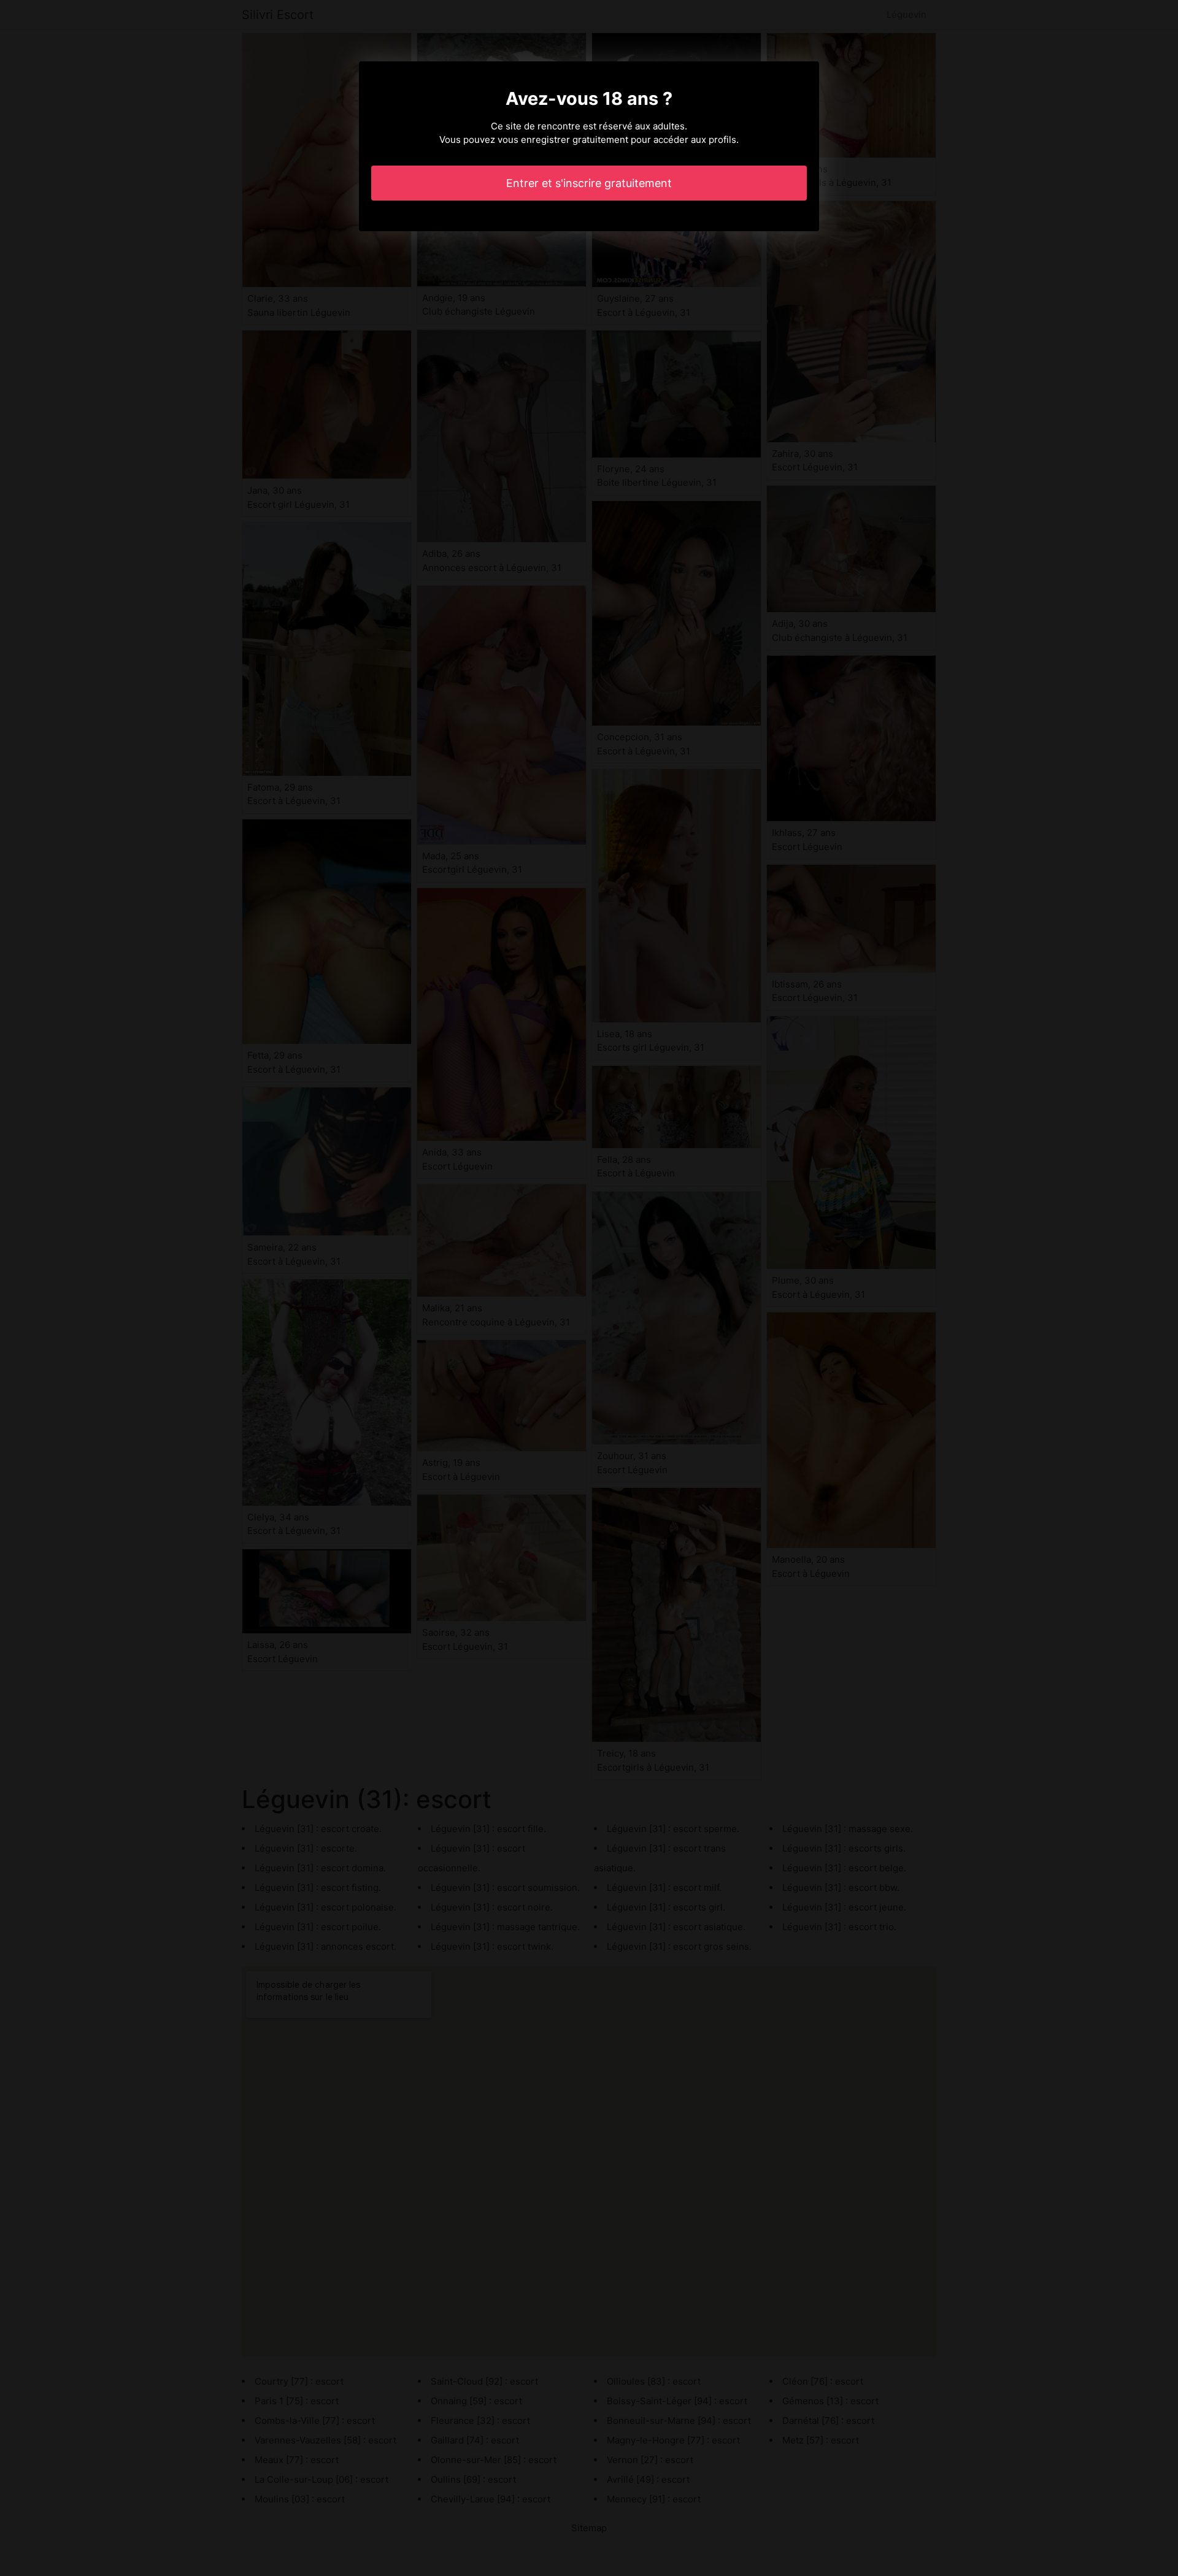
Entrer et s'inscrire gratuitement (589, 183)
